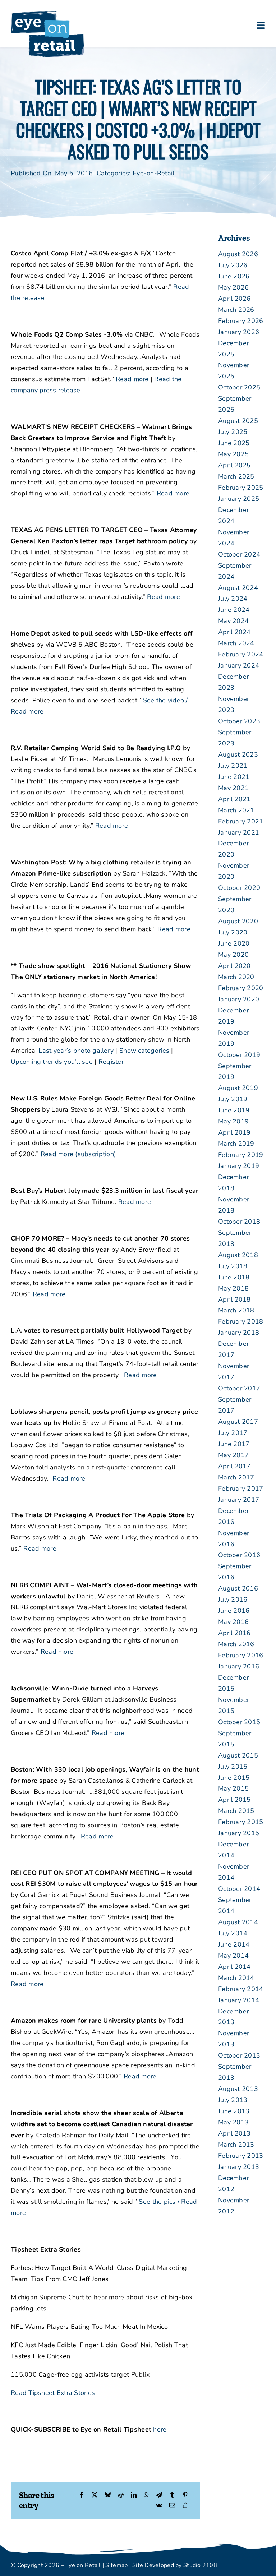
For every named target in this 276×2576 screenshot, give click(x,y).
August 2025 (238, 421)
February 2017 (241, 1488)
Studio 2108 (200, 2565)
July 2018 (233, 1266)
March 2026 (236, 310)
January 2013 (239, 2167)
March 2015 (236, 1811)
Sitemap (116, 2565)
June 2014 (234, 1944)
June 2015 (234, 1778)
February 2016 (241, 1655)
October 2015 (239, 1722)
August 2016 (238, 1588)
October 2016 (239, 1555)
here (160, 2429)
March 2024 (236, 643)
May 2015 (233, 1788)
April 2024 (234, 632)
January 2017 (239, 1500)
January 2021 (239, 832)
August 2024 (238, 588)
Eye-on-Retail (154, 173)
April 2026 (234, 299)
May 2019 (233, 1121)
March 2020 (236, 977)
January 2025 (239, 499)
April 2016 (234, 1633)
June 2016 (234, 1611)
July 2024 (233, 599)
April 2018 (234, 1299)
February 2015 (241, 1822)
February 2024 (241, 654)
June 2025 (234, 443)
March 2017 (236, 1477)
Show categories (144, 1051)
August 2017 (238, 1422)
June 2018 (234, 1277)
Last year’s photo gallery (76, 1051)
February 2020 (241, 988)
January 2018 (239, 1333)
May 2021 (233, 788)
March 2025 (236, 476)
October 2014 (239, 1889)
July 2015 (233, 1767)
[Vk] (159, 2506)
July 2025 (233, 432)
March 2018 (236, 1310)
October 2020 (239, 888)
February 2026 (241, 321)
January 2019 (239, 1166)
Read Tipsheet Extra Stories (53, 2393)
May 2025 (233, 454)
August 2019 (238, 1088)
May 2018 (233, 1288)
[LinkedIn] (134, 2495)
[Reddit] (121, 2495)
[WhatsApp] (146, 2495)
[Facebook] (82, 2495)
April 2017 (234, 1466)
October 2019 (239, 1055)
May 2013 (233, 2122)
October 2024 (239, 554)
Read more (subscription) (78, 1154)
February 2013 (241, 2156)
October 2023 (239, 721)
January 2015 (239, 1833)
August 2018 (238, 1255)
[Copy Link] (185, 2506)
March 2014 (236, 1978)
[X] (95, 2495)
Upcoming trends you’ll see (52, 1062)
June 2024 (234, 610)
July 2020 (233, 932)
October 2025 (239, 387)
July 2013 (233, 2100)
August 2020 (238, 921)
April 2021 (234, 799)
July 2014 (233, 1933)
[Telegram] (159, 2495)
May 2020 (233, 955)
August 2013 (238, 2089)
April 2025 (234, 465)
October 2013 (239, 2055)
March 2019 (236, 1144)
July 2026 (233, 265)
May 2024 (233, 621)
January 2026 (239, 332)
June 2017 (234, 1444)
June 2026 (234, 276)
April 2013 (234, 2133)
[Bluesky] (108, 2495)
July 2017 (233, 1433)
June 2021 (234, 777)
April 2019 (234, 1132)
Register (111, 1062)
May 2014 (233, 1956)
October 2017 (239, 1388)
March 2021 (236, 810)
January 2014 (239, 2000)
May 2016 (233, 1622)
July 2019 (233, 1099)
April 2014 (234, 1967)
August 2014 (238, 1922)
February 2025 (241, 488)
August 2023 (238, 754)
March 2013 (236, 2145)
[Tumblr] (172, 2495)
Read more (132, 379)
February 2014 (241, 1989)
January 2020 (239, 999)
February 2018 (241, 1321)
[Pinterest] (185, 2495)
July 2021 (233, 766)
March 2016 (236, 1644)
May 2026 (233, 287)
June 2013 (234, 2111)
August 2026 (238, 254)
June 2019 (234, 1110)
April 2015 (234, 1800)
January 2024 (239, 665)
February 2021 (241, 821)
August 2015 (238, 1755)
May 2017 (233, 1455)
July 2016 (233, 1599)
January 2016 (239, 1666)
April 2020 (234, 966)
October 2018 (239, 1222)
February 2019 (241, 1155)
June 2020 (234, 943)
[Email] (172, 2506)
